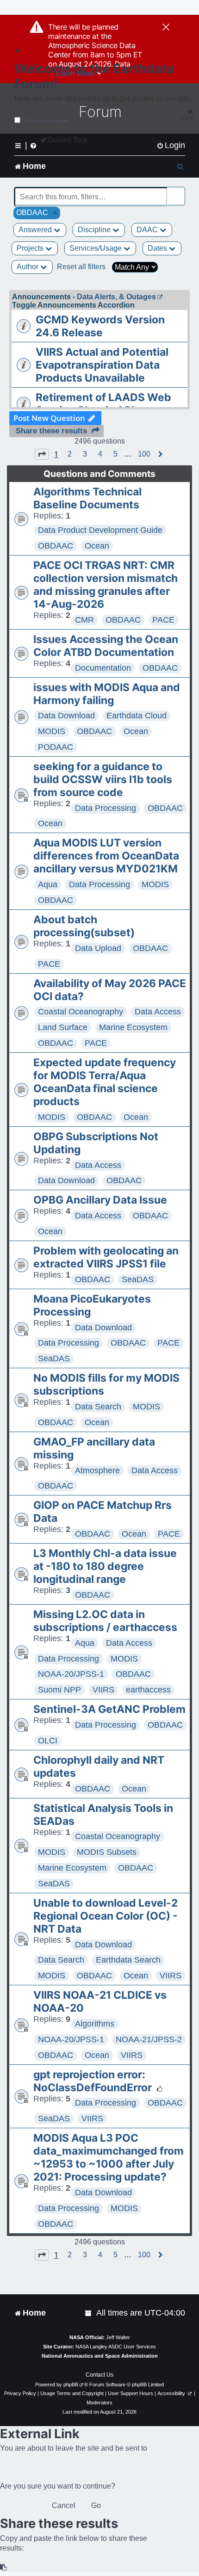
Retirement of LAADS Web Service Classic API (103, 404)
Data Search (98, 1407)
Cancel (64, 2505)
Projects (31, 248)
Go (96, 2505)
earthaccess (148, 1690)
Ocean (97, 546)
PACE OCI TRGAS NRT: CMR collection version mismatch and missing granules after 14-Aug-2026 (106, 585)
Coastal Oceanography (81, 1012)
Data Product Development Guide (100, 530)
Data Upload (98, 948)
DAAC (148, 230)
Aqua (48, 884)
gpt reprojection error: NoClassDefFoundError (93, 2081)
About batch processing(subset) (84, 926)
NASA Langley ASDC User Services (116, 2347)
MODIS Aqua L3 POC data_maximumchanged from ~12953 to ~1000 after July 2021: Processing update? (109, 2157)
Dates (158, 248)
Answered (36, 230)
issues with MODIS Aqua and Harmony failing (107, 694)
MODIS (52, 731)
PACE (163, 620)
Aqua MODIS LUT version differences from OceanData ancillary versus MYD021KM (106, 856)
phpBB (71, 2384)
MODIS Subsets (107, 1852)
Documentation (103, 668)
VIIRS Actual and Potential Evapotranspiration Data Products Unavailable (102, 365)
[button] (42, 454)
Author (28, 267)
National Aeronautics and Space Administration (100, 2356)
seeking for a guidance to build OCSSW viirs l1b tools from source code (103, 779)
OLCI (48, 1741)
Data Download (66, 716)
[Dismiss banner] (166, 28)
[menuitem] (171, 145)
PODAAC (56, 747)
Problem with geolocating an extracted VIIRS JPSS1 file (106, 1257)
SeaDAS (138, 1279)
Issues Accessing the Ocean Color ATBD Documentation (106, 646)
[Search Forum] (179, 192)
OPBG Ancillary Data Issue (100, 1200)
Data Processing (106, 808)
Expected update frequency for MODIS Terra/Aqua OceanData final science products (105, 1082)
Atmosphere (97, 1470)
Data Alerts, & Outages (116, 297)
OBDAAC (56, 546)
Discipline (95, 230)
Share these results (51, 431)
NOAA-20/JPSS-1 (71, 1674)
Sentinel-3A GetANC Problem (109, 1709)
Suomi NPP (59, 1690)
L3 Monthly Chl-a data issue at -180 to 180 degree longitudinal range (105, 1566)
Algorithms (95, 2024)
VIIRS (103, 1690)
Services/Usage (96, 248)
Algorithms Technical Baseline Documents (87, 498)
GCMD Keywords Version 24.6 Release (100, 326)
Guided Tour (67, 140)
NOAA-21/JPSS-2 (149, 2039)
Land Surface (63, 1027)
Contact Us (99, 2375)
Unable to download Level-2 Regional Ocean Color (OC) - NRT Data (106, 1916)
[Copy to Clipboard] (4, 2567)
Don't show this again (45, 120)
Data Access (158, 1012)
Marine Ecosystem (133, 1027)
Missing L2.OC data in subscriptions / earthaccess (105, 1621)
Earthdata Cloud (137, 716)
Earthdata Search (128, 1960)
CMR (84, 620)
